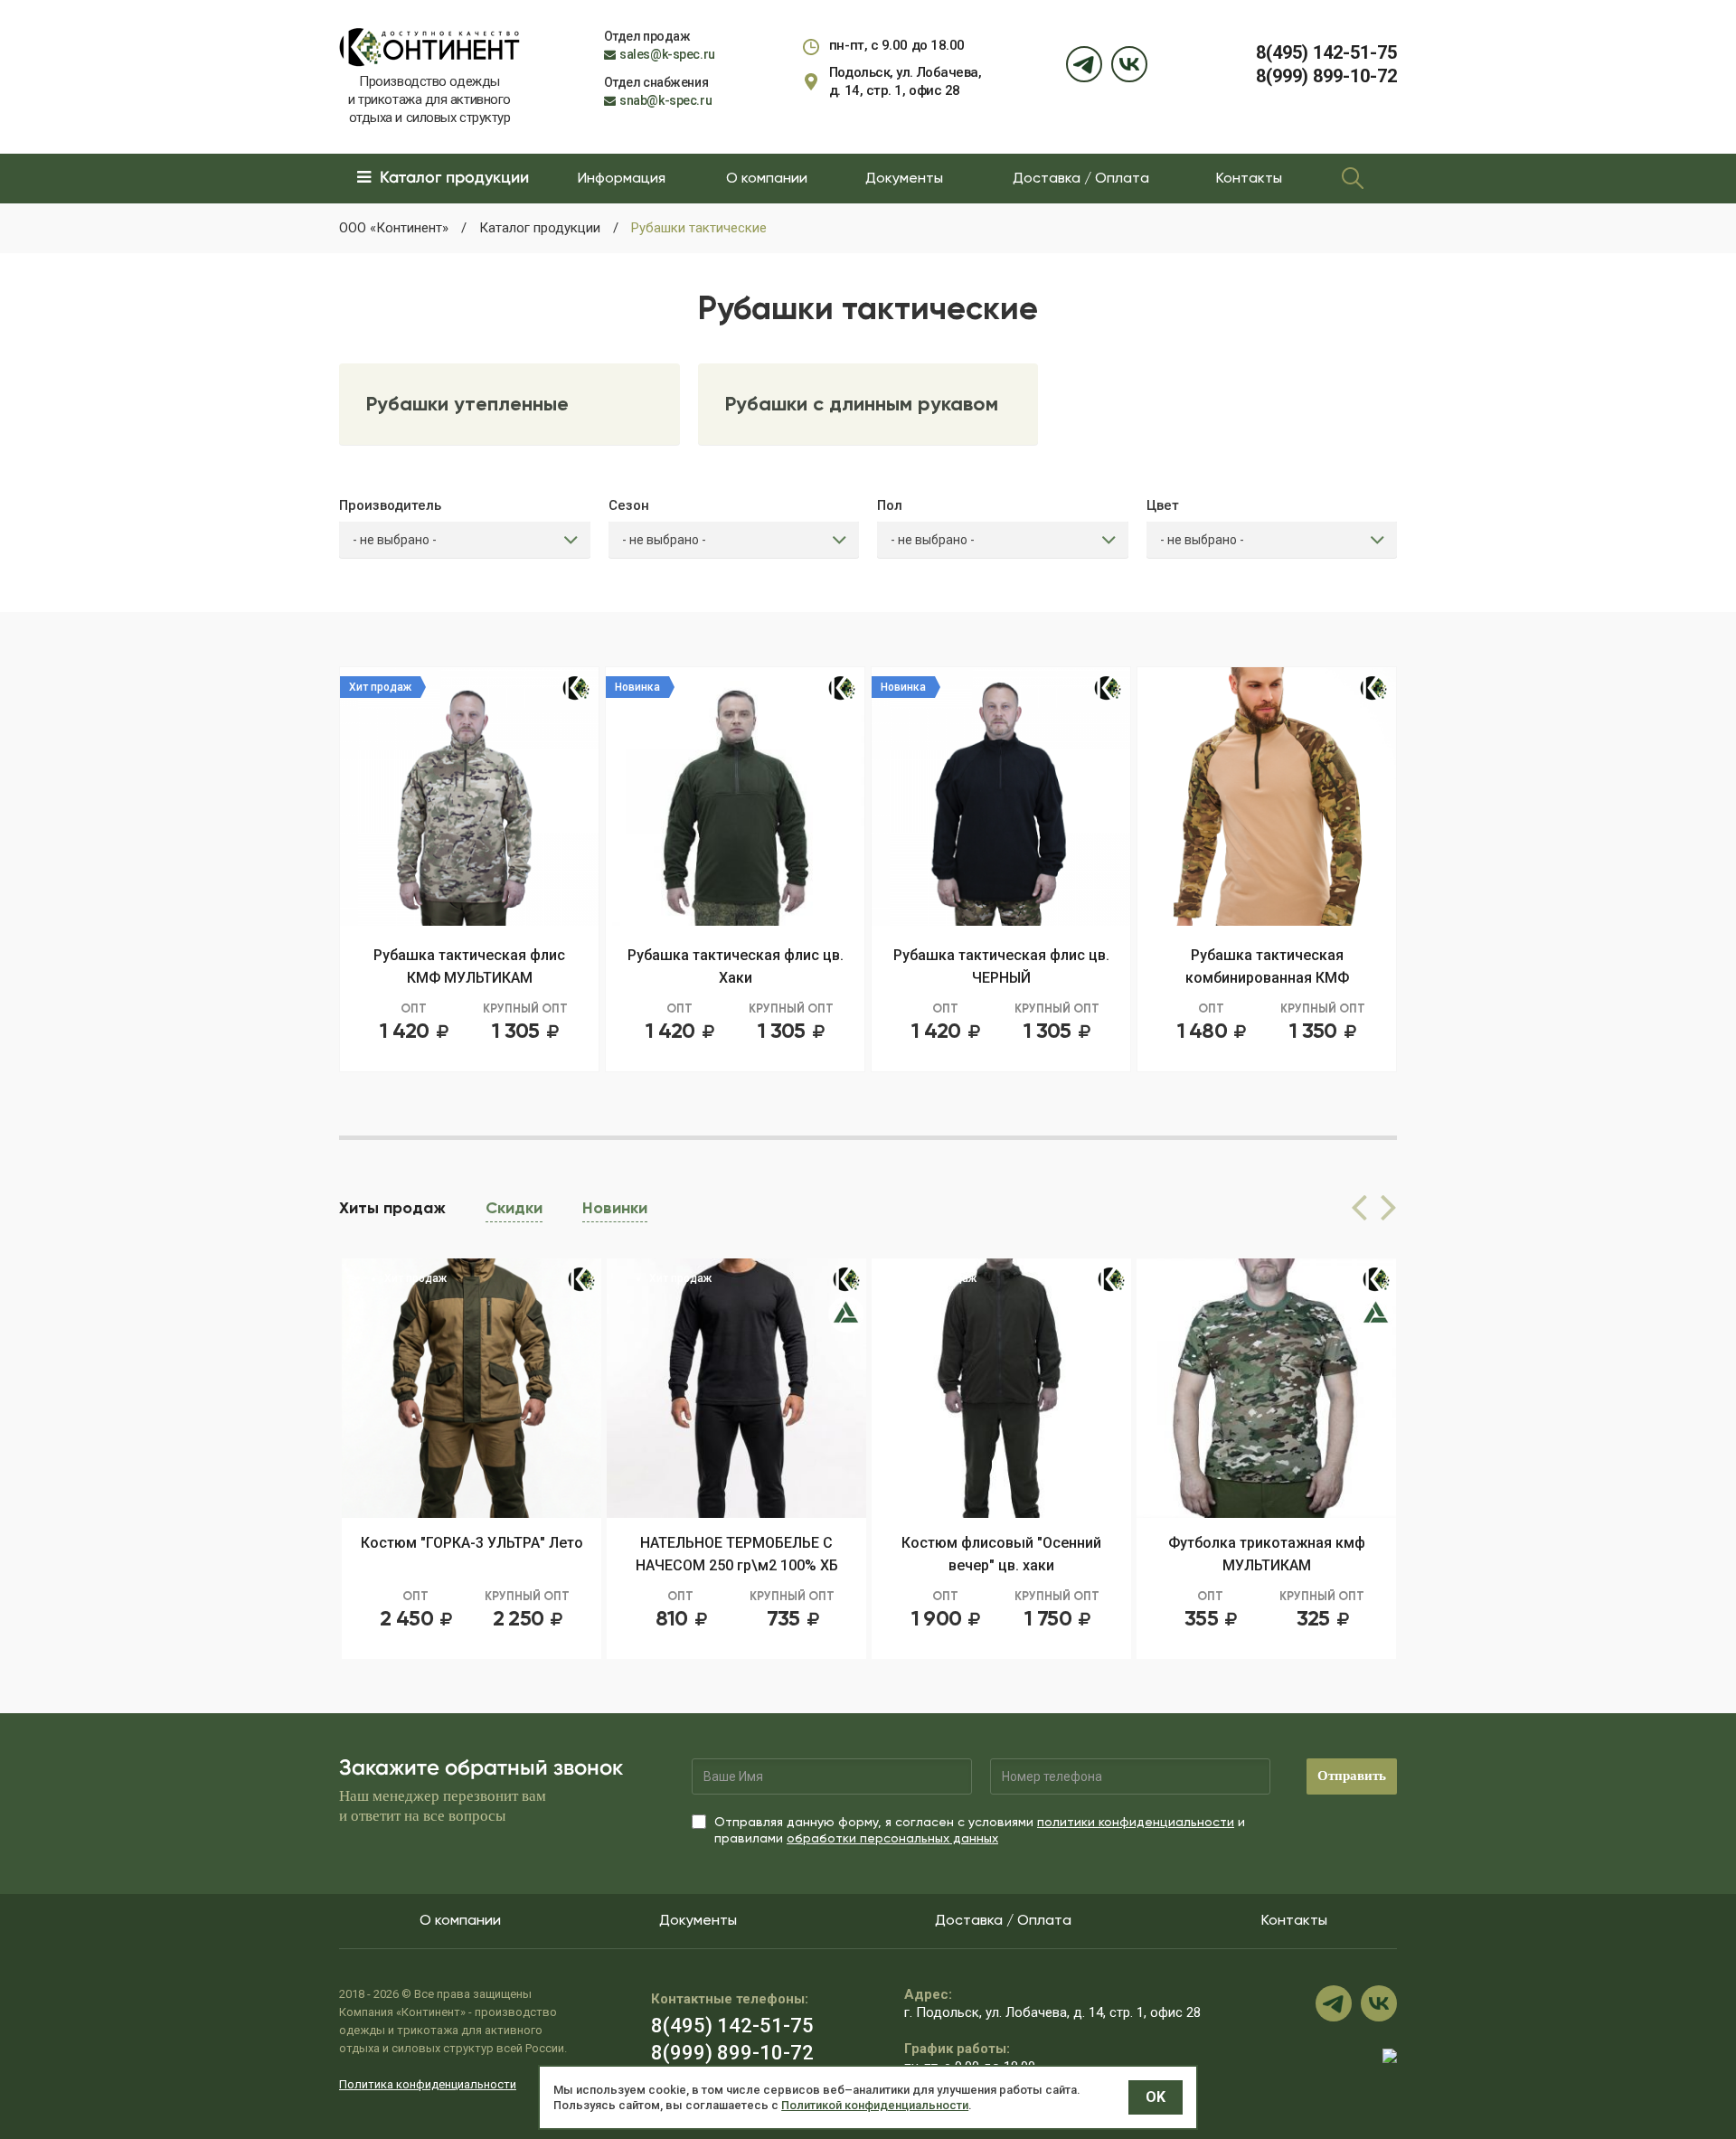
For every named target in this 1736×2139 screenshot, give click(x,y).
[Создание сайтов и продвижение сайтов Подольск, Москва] (1390, 2055)
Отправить (1352, 1776)
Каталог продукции (540, 228)
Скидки (514, 1208)
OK (1156, 2097)
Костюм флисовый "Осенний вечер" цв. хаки (736, 1554)
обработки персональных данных (892, 1838)
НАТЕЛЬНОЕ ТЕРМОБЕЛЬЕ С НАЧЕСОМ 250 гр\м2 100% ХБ (472, 1554)
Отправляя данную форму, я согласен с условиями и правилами (980, 1830)
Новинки (615, 1208)
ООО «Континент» (394, 228)
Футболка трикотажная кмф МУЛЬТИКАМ (1002, 1554)
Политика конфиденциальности (428, 2084)
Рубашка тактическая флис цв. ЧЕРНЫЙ (1001, 966)
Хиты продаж (392, 1208)
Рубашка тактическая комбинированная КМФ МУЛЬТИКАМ (1267, 968)
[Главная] (429, 46)
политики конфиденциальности (1136, 1822)
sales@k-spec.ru (667, 54)
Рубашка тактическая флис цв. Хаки (736, 966)
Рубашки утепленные (467, 404)
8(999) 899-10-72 (1326, 76)
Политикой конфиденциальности (875, 2105)
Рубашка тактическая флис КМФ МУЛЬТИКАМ (469, 966)
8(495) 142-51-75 (1326, 52)
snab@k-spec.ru (665, 100)
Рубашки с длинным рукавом (862, 404)
